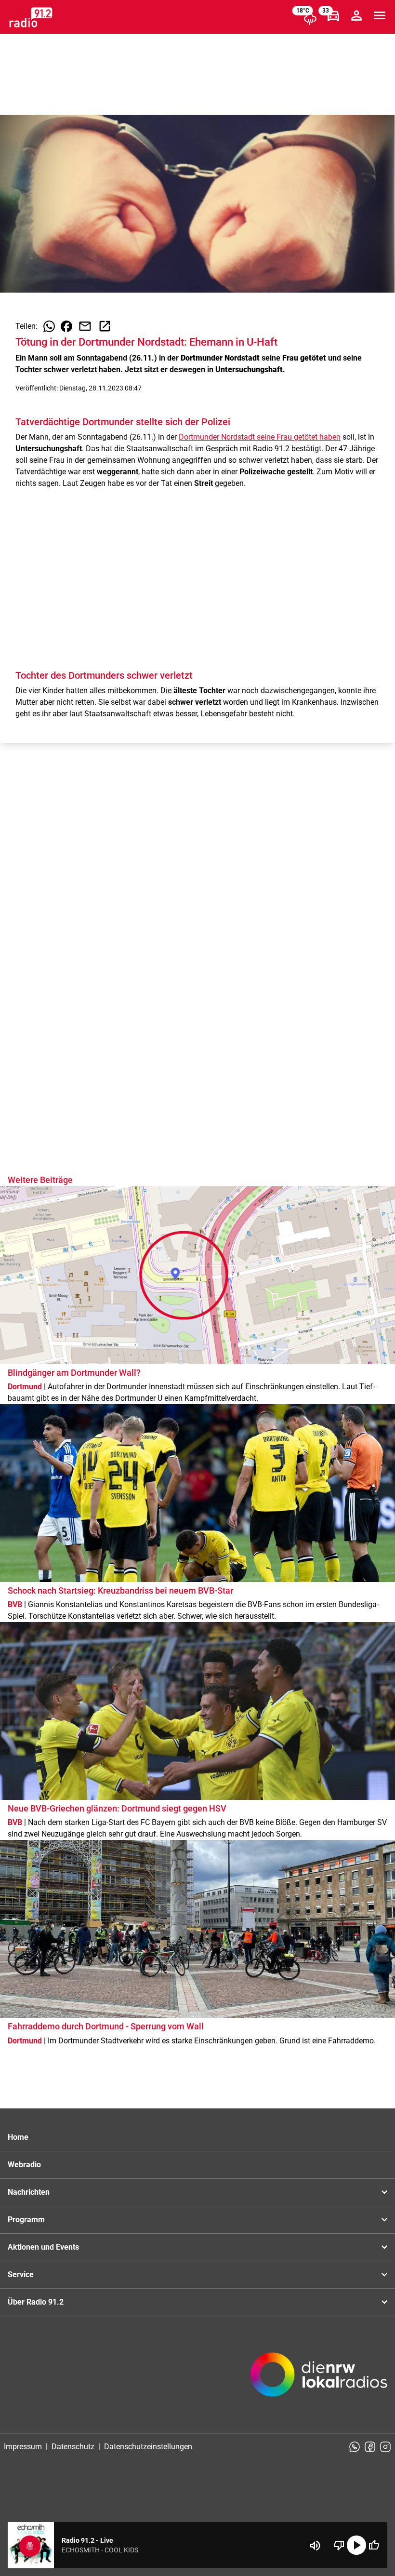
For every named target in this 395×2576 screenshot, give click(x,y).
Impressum (23, 2447)
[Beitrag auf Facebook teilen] (66, 326)
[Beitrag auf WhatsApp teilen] (49, 326)
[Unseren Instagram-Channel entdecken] (385, 2447)
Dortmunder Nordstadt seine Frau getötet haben (260, 437)
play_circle (356, 2545)
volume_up (315, 2546)
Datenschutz (73, 2447)
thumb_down (339, 2545)
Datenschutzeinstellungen (148, 2447)
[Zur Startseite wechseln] (31, 17)
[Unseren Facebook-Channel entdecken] (370, 2447)
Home (18, 2137)
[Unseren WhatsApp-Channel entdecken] (355, 2447)
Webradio (24, 2165)
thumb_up (374, 2545)
